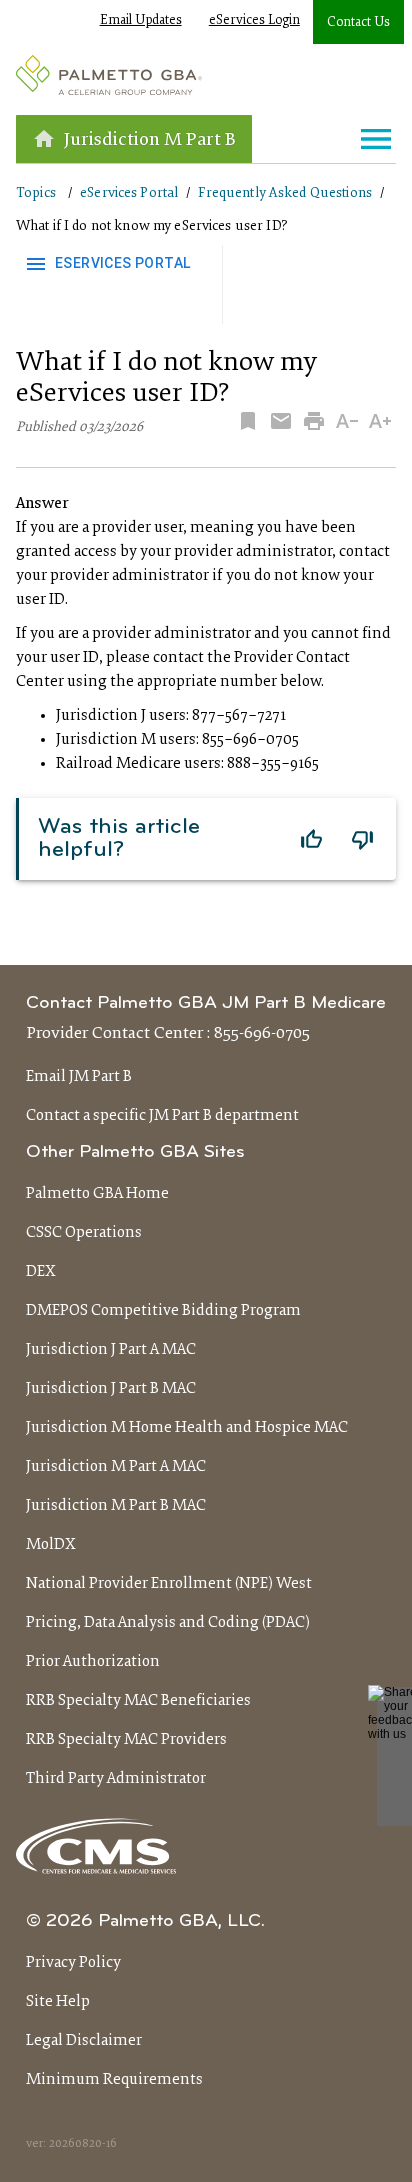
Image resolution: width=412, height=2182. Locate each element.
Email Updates (141, 21)
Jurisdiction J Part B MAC (111, 1389)
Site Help (58, 2002)
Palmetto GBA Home (97, 1194)
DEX (41, 1272)
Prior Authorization (93, 1662)
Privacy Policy (73, 1963)
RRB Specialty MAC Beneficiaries (138, 1701)
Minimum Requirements (114, 2080)
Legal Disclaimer (84, 2041)
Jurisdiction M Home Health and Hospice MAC (187, 1428)
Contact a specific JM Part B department (162, 1116)
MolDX (51, 1545)
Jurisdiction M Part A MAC (116, 1467)
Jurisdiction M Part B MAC (116, 1506)
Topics (36, 193)
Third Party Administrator (116, 1779)
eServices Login (254, 21)
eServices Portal (129, 193)
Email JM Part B (79, 1077)
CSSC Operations (84, 1233)
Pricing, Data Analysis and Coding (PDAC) (168, 1623)
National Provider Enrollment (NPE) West (169, 1584)
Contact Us (358, 23)
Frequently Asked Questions (285, 193)
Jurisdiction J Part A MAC (111, 1350)
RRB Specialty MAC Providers (126, 1740)
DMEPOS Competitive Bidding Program (163, 1311)
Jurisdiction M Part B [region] (150, 140)
